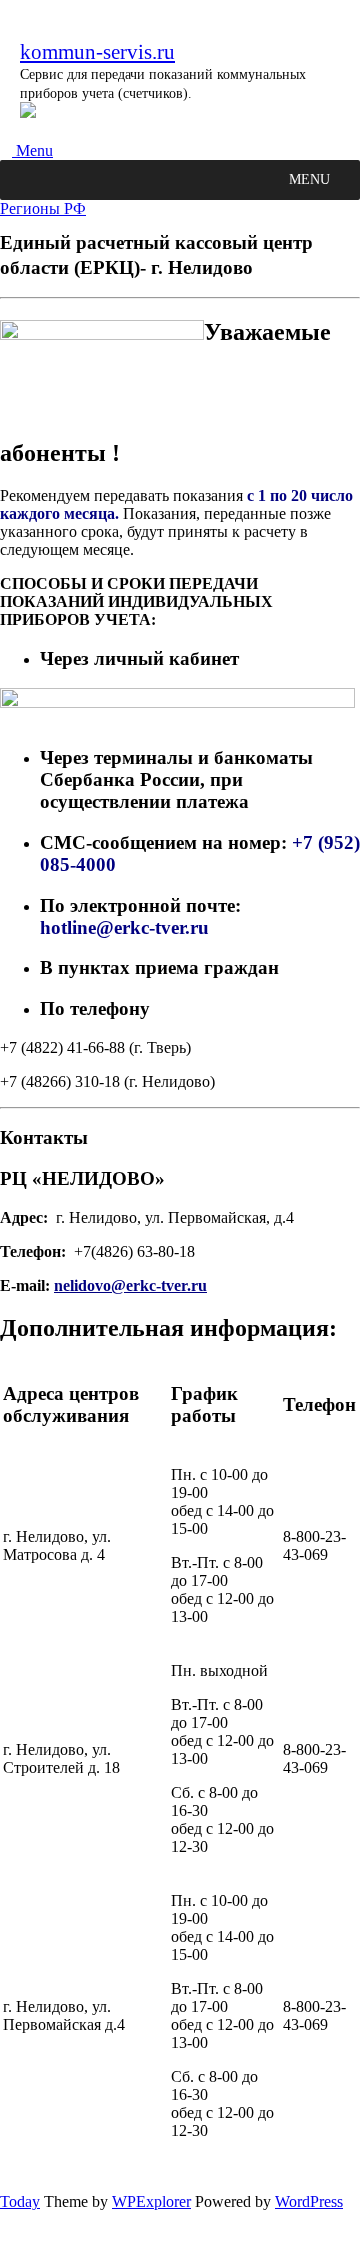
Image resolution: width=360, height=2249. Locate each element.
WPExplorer (151, 2201)
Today (20, 2201)
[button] (309, 180)
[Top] (6, 2239)
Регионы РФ (43, 208)
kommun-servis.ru (97, 51)
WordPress (309, 2201)
